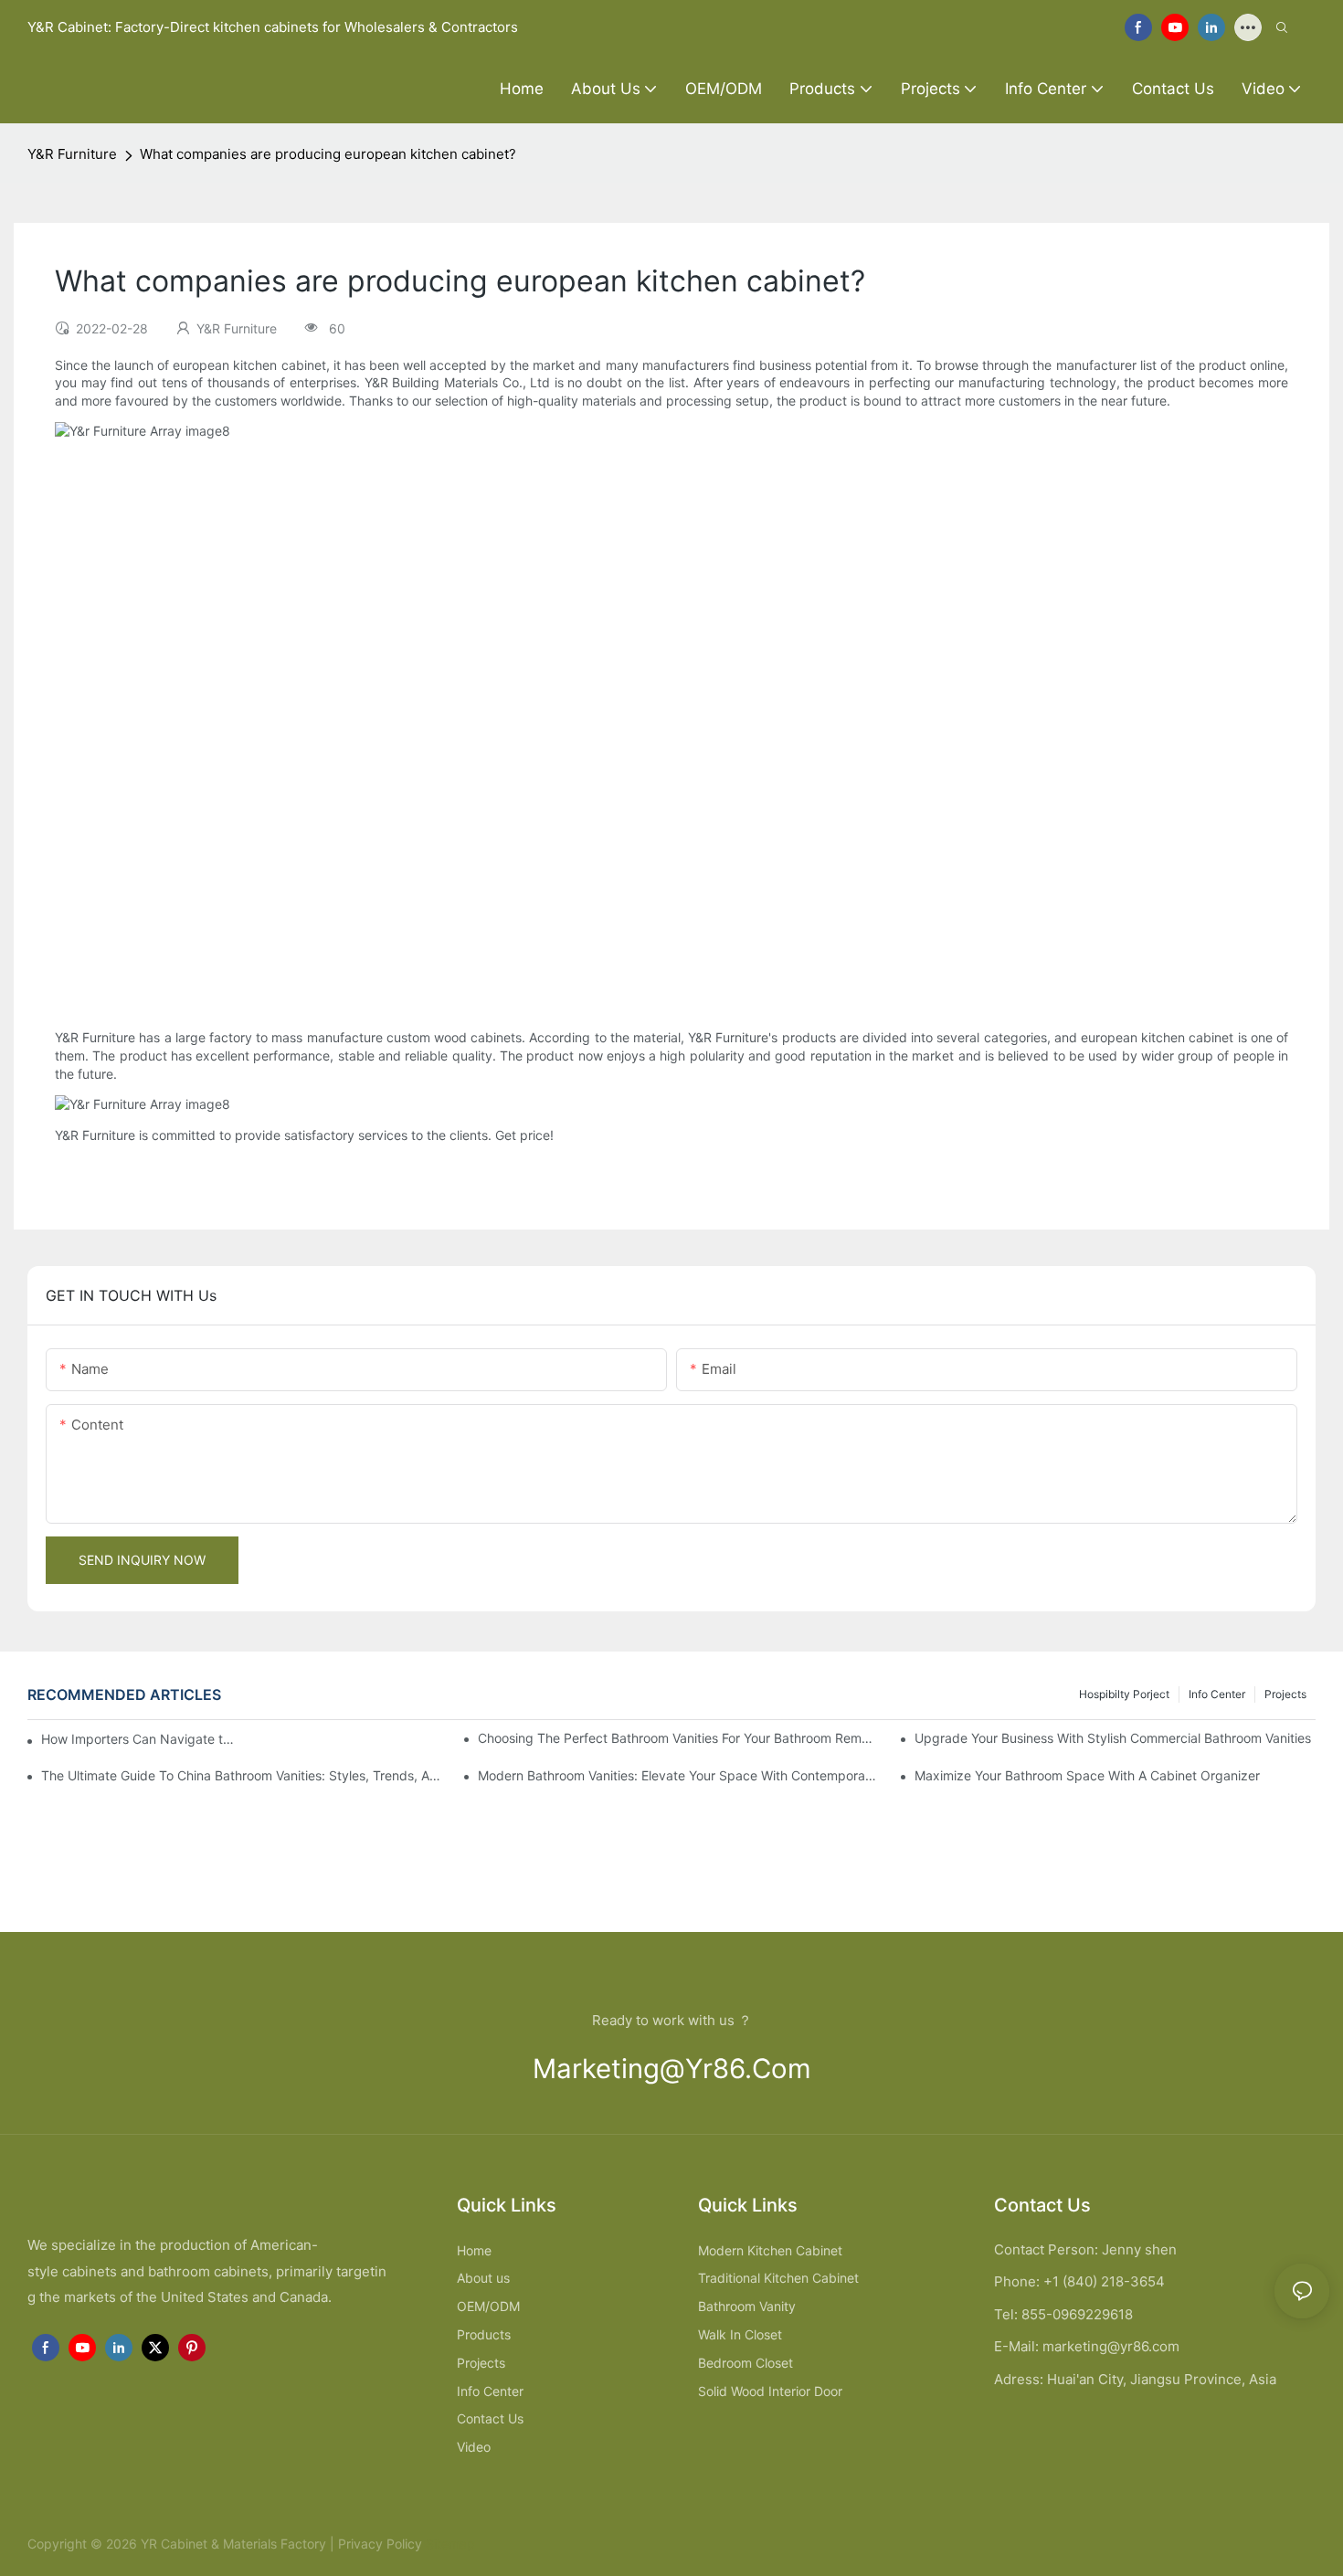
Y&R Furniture (72, 154)
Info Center (1217, 1694)
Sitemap (449, 2544)
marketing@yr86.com (672, 2069)
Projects (1285, 1694)
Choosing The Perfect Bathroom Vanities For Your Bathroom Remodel (678, 1738)
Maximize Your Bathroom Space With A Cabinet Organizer (1087, 1775)
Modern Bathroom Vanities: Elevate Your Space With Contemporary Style (678, 1775)
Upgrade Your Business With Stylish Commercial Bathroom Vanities (1113, 1738)
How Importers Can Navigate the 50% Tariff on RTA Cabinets (138, 1739)
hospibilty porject (1124, 1694)
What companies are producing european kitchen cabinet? (328, 154)
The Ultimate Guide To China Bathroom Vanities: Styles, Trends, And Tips (242, 1775)
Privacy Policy (380, 2544)
